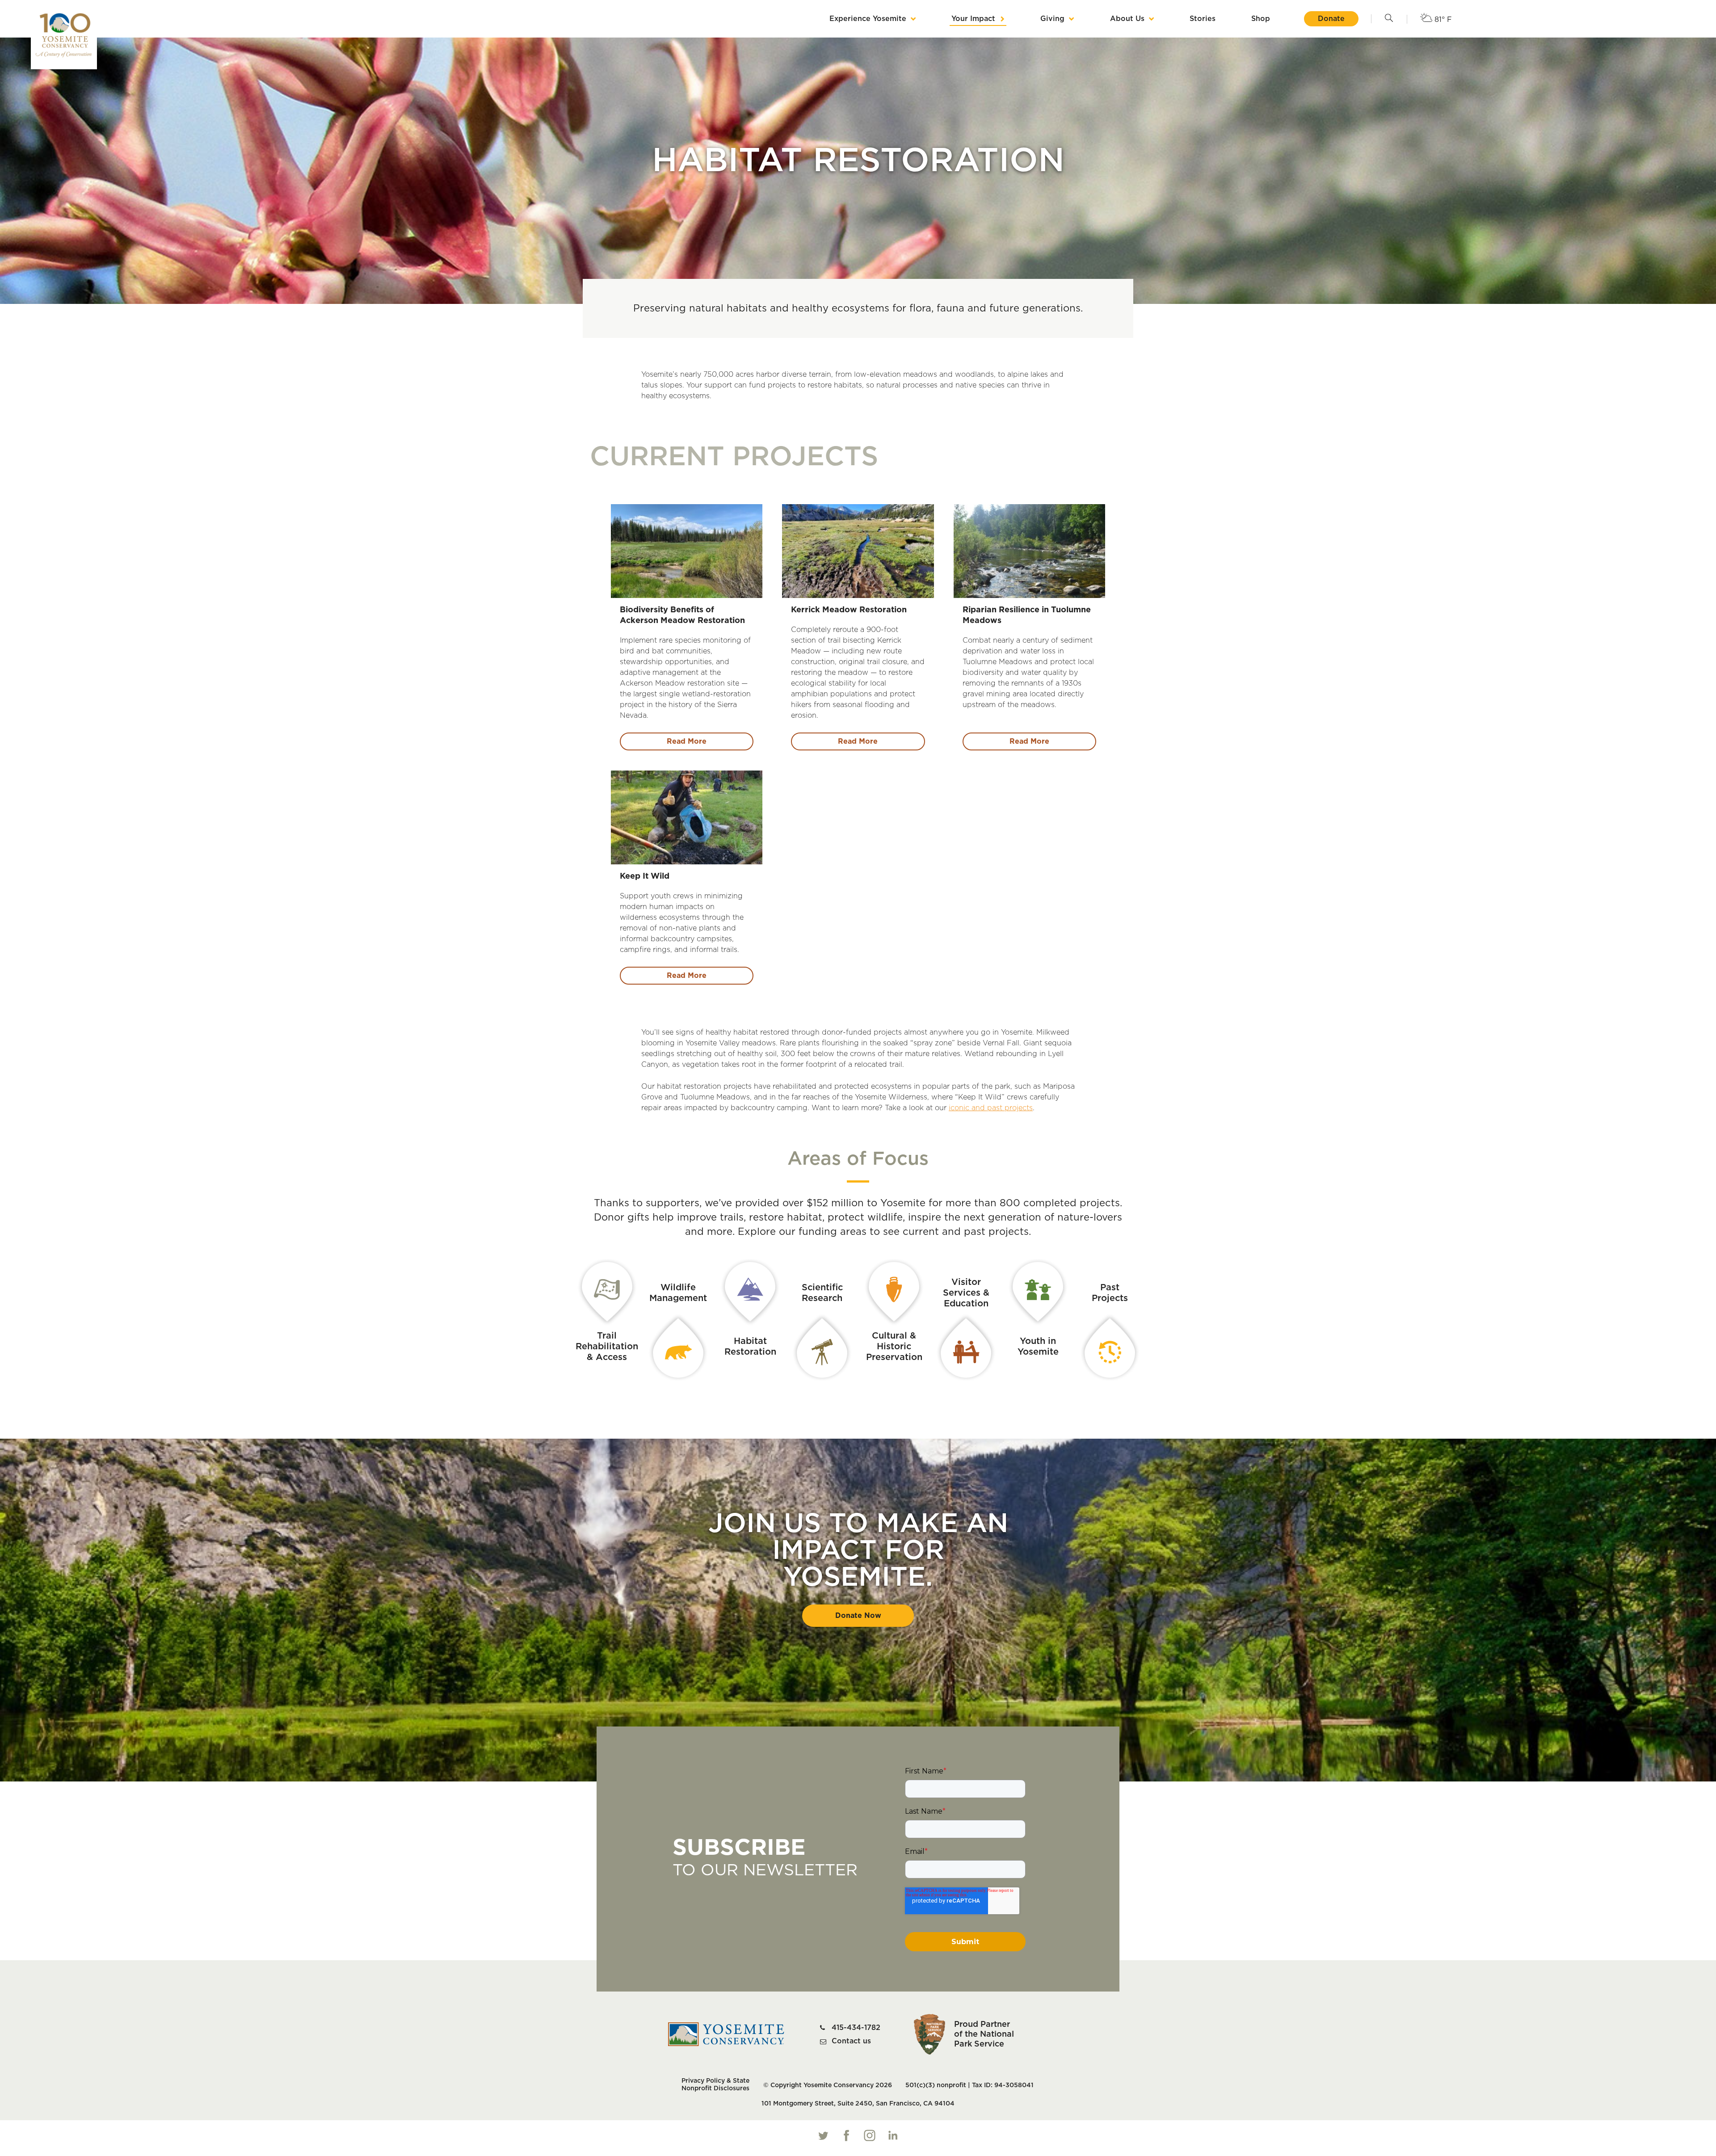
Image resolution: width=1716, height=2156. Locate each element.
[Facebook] (846, 2135)
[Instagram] (870, 2135)
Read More (687, 741)
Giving (1052, 19)
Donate (1331, 19)
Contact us (851, 2041)
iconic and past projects (991, 1108)
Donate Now (858, 1616)
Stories (1203, 19)
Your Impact (973, 19)
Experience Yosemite (868, 19)
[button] (1389, 19)
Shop (1261, 19)
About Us (1127, 19)
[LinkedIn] (893, 2135)
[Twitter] (823, 2135)
